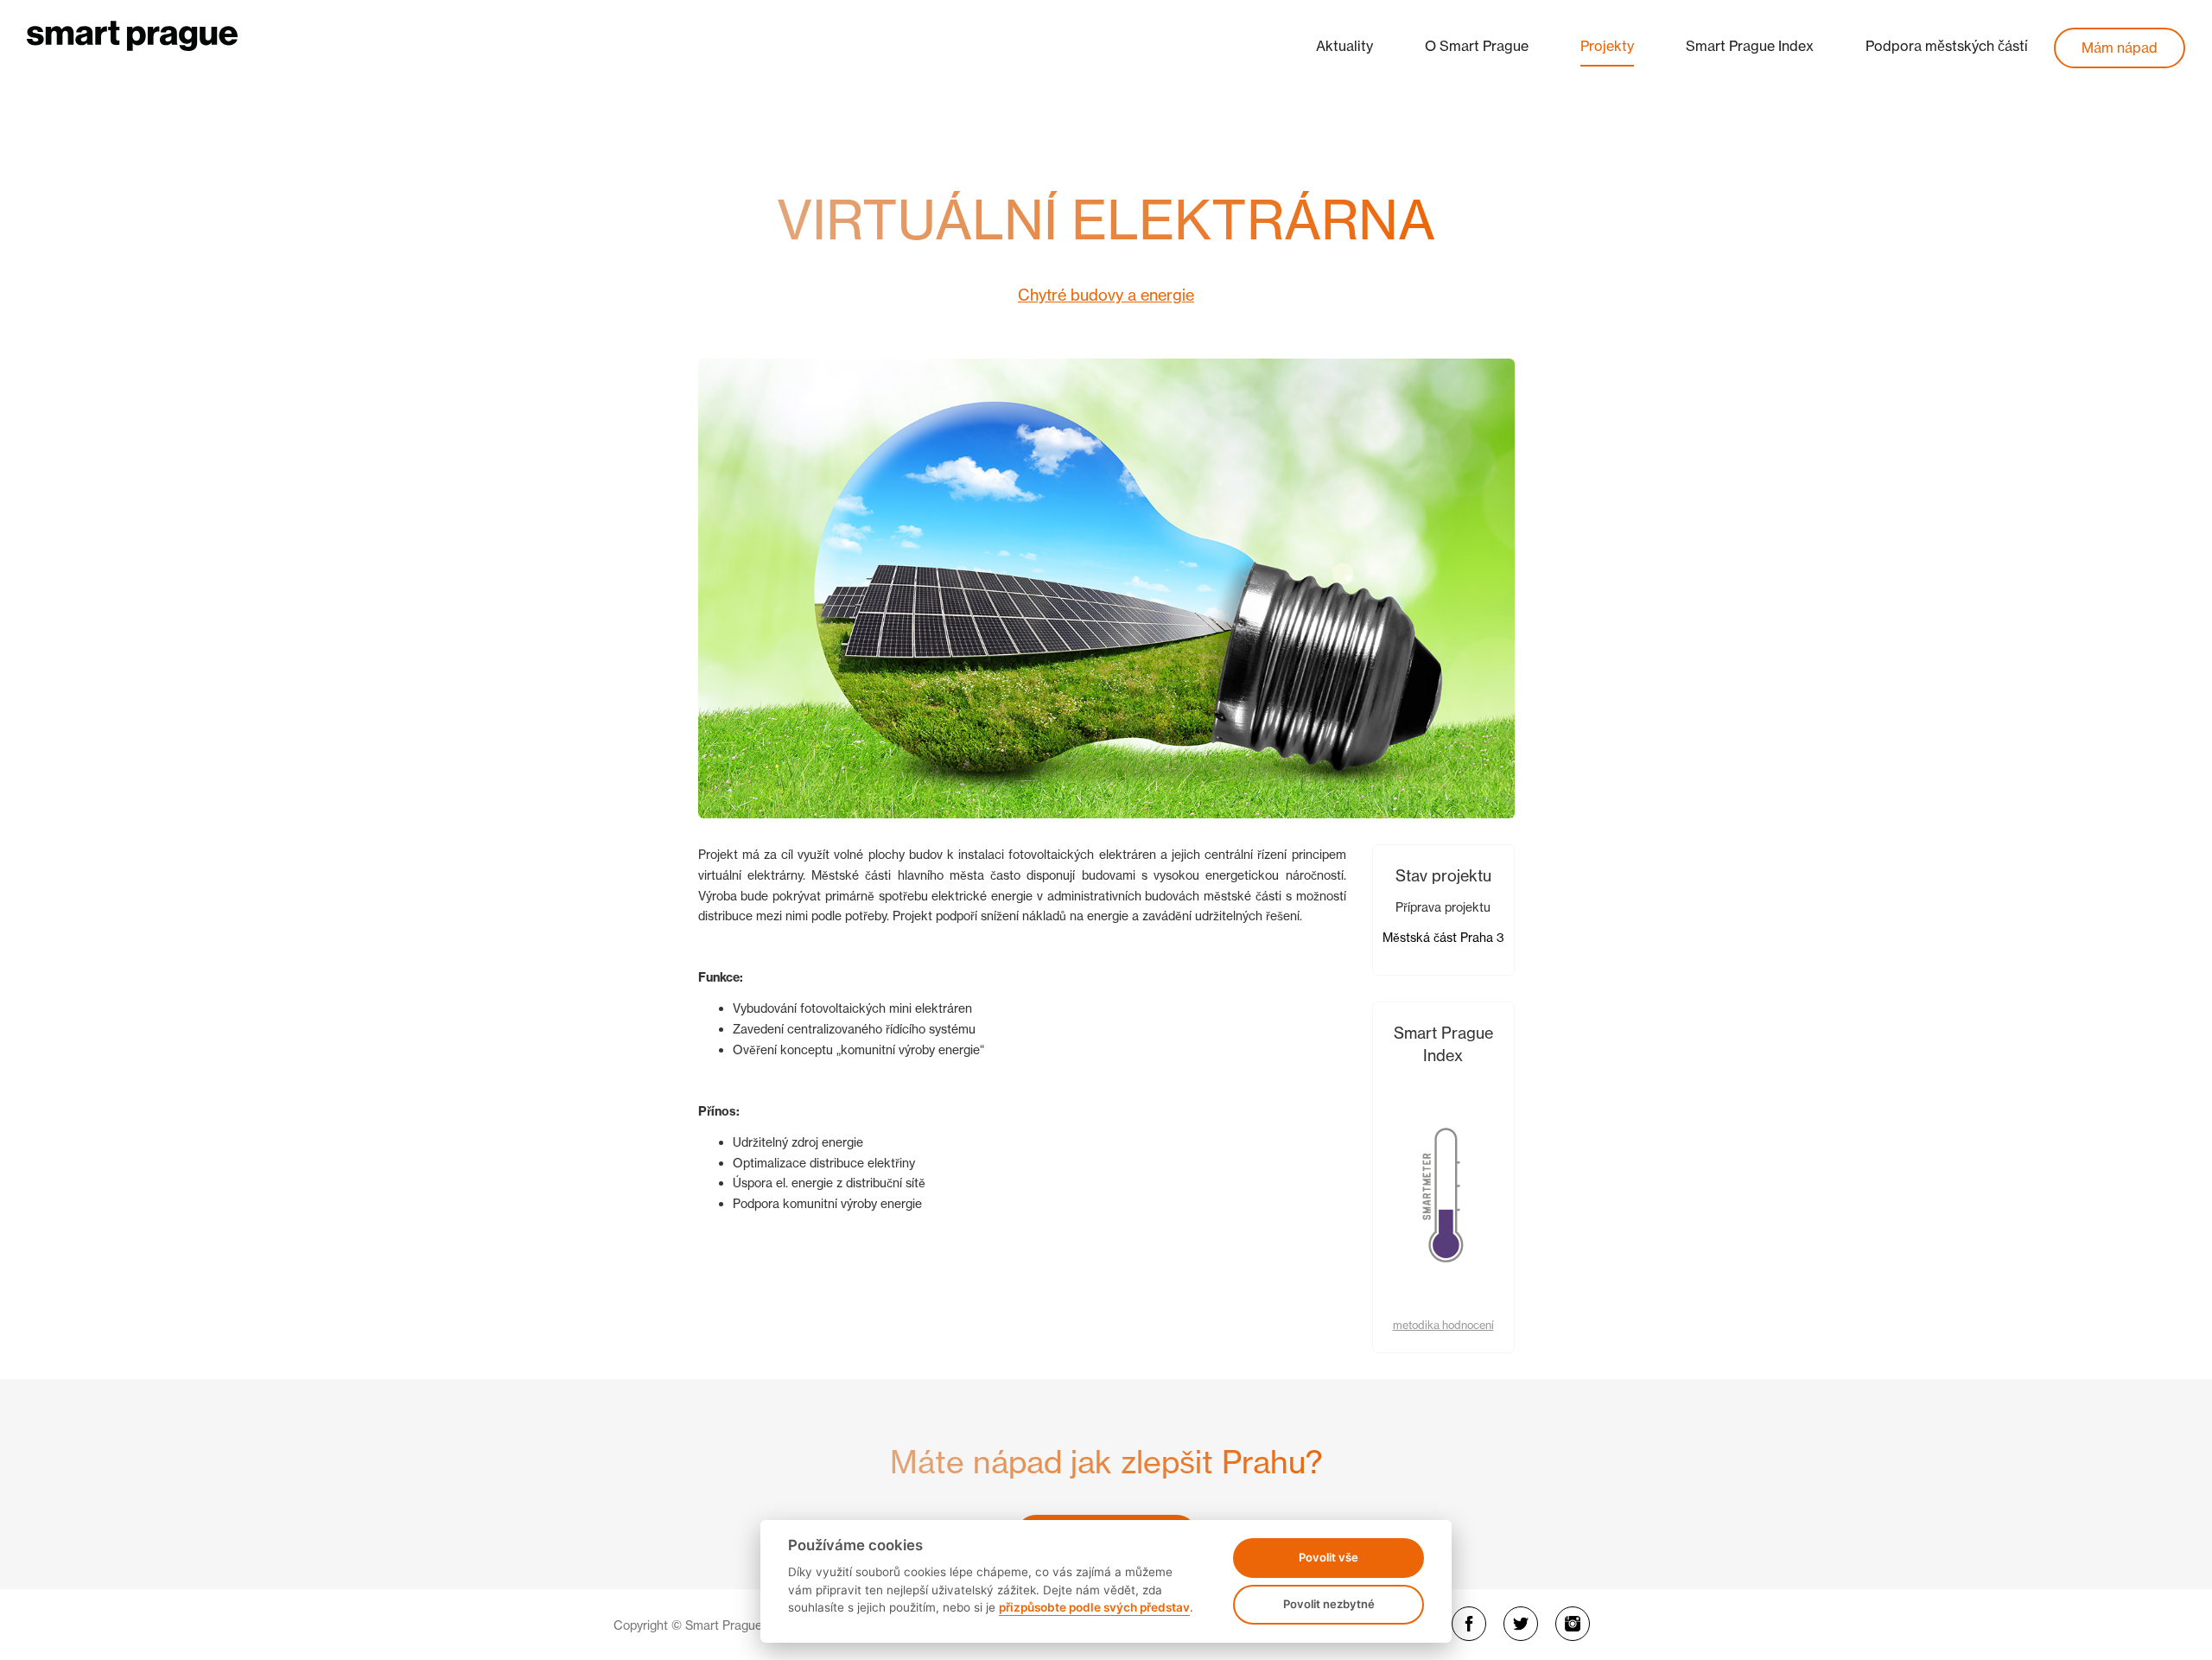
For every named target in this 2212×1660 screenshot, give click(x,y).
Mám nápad (2120, 48)
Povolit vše (1328, 1557)
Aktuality (1344, 46)
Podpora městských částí (1947, 46)
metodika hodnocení (1443, 1325)
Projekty (1607, 46)
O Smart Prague (1477, 46)
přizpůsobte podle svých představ (1094, 1607)
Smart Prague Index (1750, 46)
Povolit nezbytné (1329, 1604)
